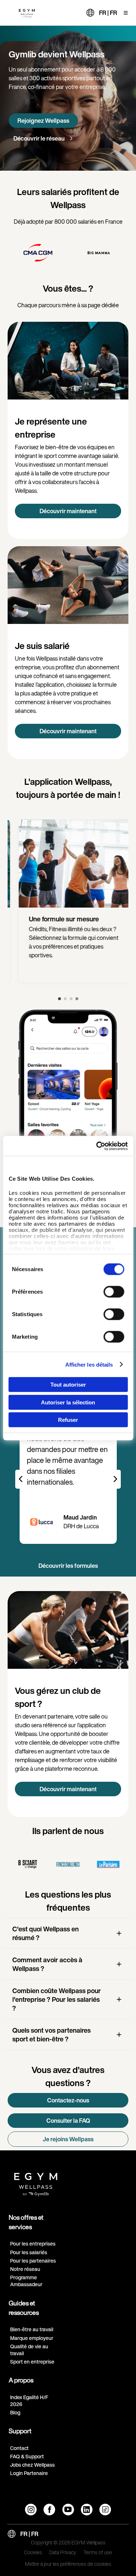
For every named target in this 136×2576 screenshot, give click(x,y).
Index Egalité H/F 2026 (29, 2401)
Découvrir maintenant (68, 511)
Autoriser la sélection (68, 1402)
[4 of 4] (77, 999)
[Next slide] (115, 1479)
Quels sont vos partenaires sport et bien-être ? (51, 2035)
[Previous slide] (21, 1479)
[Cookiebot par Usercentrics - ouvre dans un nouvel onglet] (97, 1146)
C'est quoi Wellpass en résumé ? (46, 1933)
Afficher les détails (89, 1364)
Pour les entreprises (33, 2244)
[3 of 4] (71, 999)
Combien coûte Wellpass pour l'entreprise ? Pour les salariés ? (57, 1999)
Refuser (68, 1420)
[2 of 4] (65, 999)
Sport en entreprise (32, 2362)
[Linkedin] (87, 2510)
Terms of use (98, 2553)
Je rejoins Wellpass (68, 2139)
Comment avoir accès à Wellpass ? (47, 1964)
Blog (15, 2412)
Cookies (33, 2553)
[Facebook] (49, 2510)
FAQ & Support (27, 2456)
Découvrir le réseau (40, 138)
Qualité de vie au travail (29, 2350)
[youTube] (68, 2510)
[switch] (114, 1292)
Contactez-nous (68, 2100)
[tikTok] (105, 2510)
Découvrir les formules (68, 1566)
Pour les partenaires (33, 2261)
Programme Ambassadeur (26, 2281)
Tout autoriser (68, 1385)
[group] (38, 253)
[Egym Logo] (36, 2182)
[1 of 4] (59, 999)
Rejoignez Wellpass (43, 121)
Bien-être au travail (32, 2329)
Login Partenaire (29, 2473)
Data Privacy (63, 2553)
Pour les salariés (29, 2252)
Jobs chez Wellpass (32, 2465)
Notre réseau (25, 2269)
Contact (19, 2448)
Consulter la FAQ (68, 2121)
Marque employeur (32, 2338)
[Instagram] (31, 2510)
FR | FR (108, 13)
